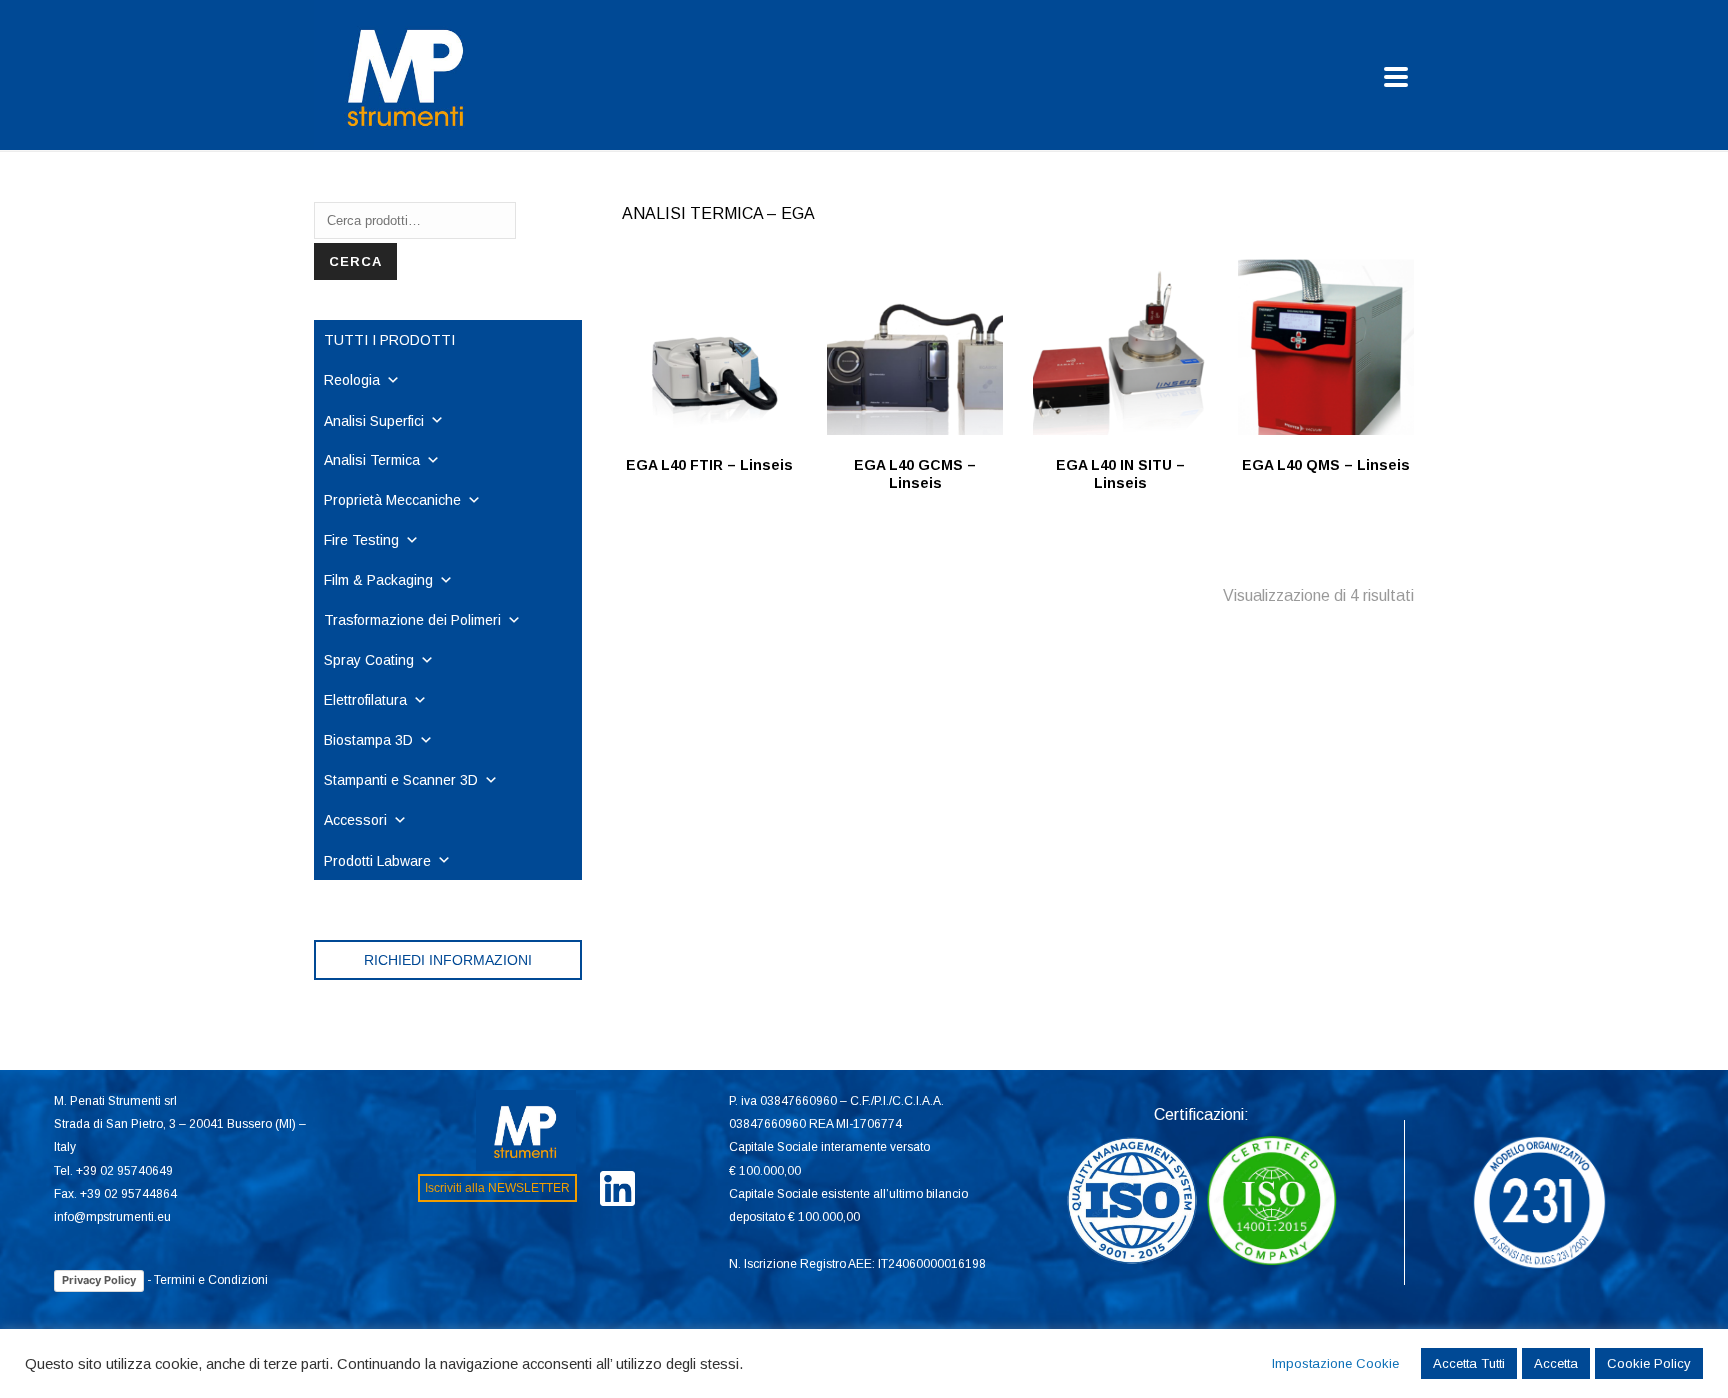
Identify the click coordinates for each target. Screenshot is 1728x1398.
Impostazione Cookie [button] (1335, 1363)
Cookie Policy (1649, 1363)
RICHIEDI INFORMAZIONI (448, 960)
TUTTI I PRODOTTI (389, 340)
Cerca (355, 261)
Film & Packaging (378, 580)
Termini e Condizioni (211, 1280)
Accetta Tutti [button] (1469, 1363)
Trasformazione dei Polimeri (412, 620)
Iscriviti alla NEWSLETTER (497, 1188)
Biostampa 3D (368, 740)
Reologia (352, 380)
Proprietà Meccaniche (392, 500)
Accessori (355, 820)
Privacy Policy (99, 1280)
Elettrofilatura (365, 700)
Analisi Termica (372, 460)
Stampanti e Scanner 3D (401, 780)
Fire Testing (361, 540)
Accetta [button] (1556, 1363)
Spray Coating (369, 660)
